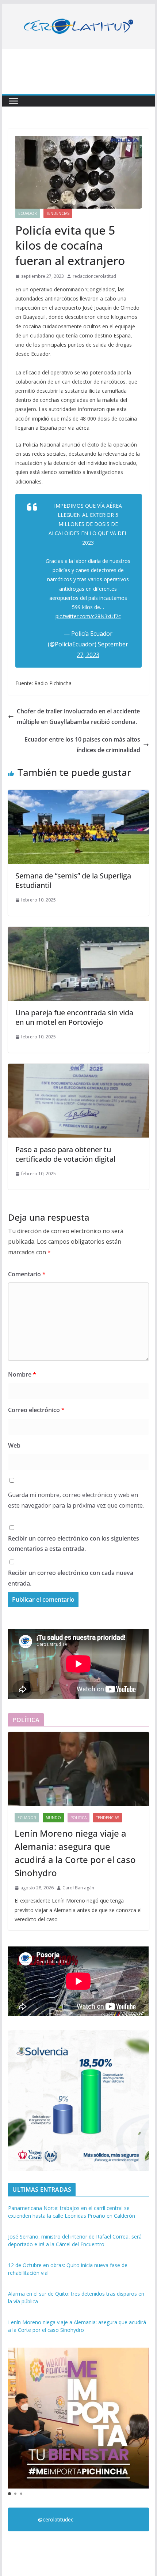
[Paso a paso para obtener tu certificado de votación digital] (78, 1069)
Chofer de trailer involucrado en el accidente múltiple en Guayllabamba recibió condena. (78, 716)
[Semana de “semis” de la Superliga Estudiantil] (78, 795)
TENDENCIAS (58, 213)
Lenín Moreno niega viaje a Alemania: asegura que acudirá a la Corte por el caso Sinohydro (75, 1853)
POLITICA (78, 1818)
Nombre (22, 1374)
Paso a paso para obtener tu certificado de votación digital (65, 1154)
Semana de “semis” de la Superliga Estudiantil (73, 880)
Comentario (27, 1274)
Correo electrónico (36, 1410)
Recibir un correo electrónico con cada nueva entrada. (71, 1578)
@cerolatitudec (56, 2519)
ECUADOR (28, 213)
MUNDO (53, 1818)
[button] (9, 2494)
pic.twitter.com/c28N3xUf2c (88, 616)
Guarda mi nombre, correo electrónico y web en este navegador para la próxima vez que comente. (76, 1500)
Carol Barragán (78, 1888)
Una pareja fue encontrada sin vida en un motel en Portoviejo (74, 1017)
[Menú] (14, 101)
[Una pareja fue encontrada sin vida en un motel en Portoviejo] (78, 932)
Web (14, 1445)
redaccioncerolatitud (94, 276)
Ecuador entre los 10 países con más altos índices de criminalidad (82, 745)
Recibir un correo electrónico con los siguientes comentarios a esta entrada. (74, 1544)
